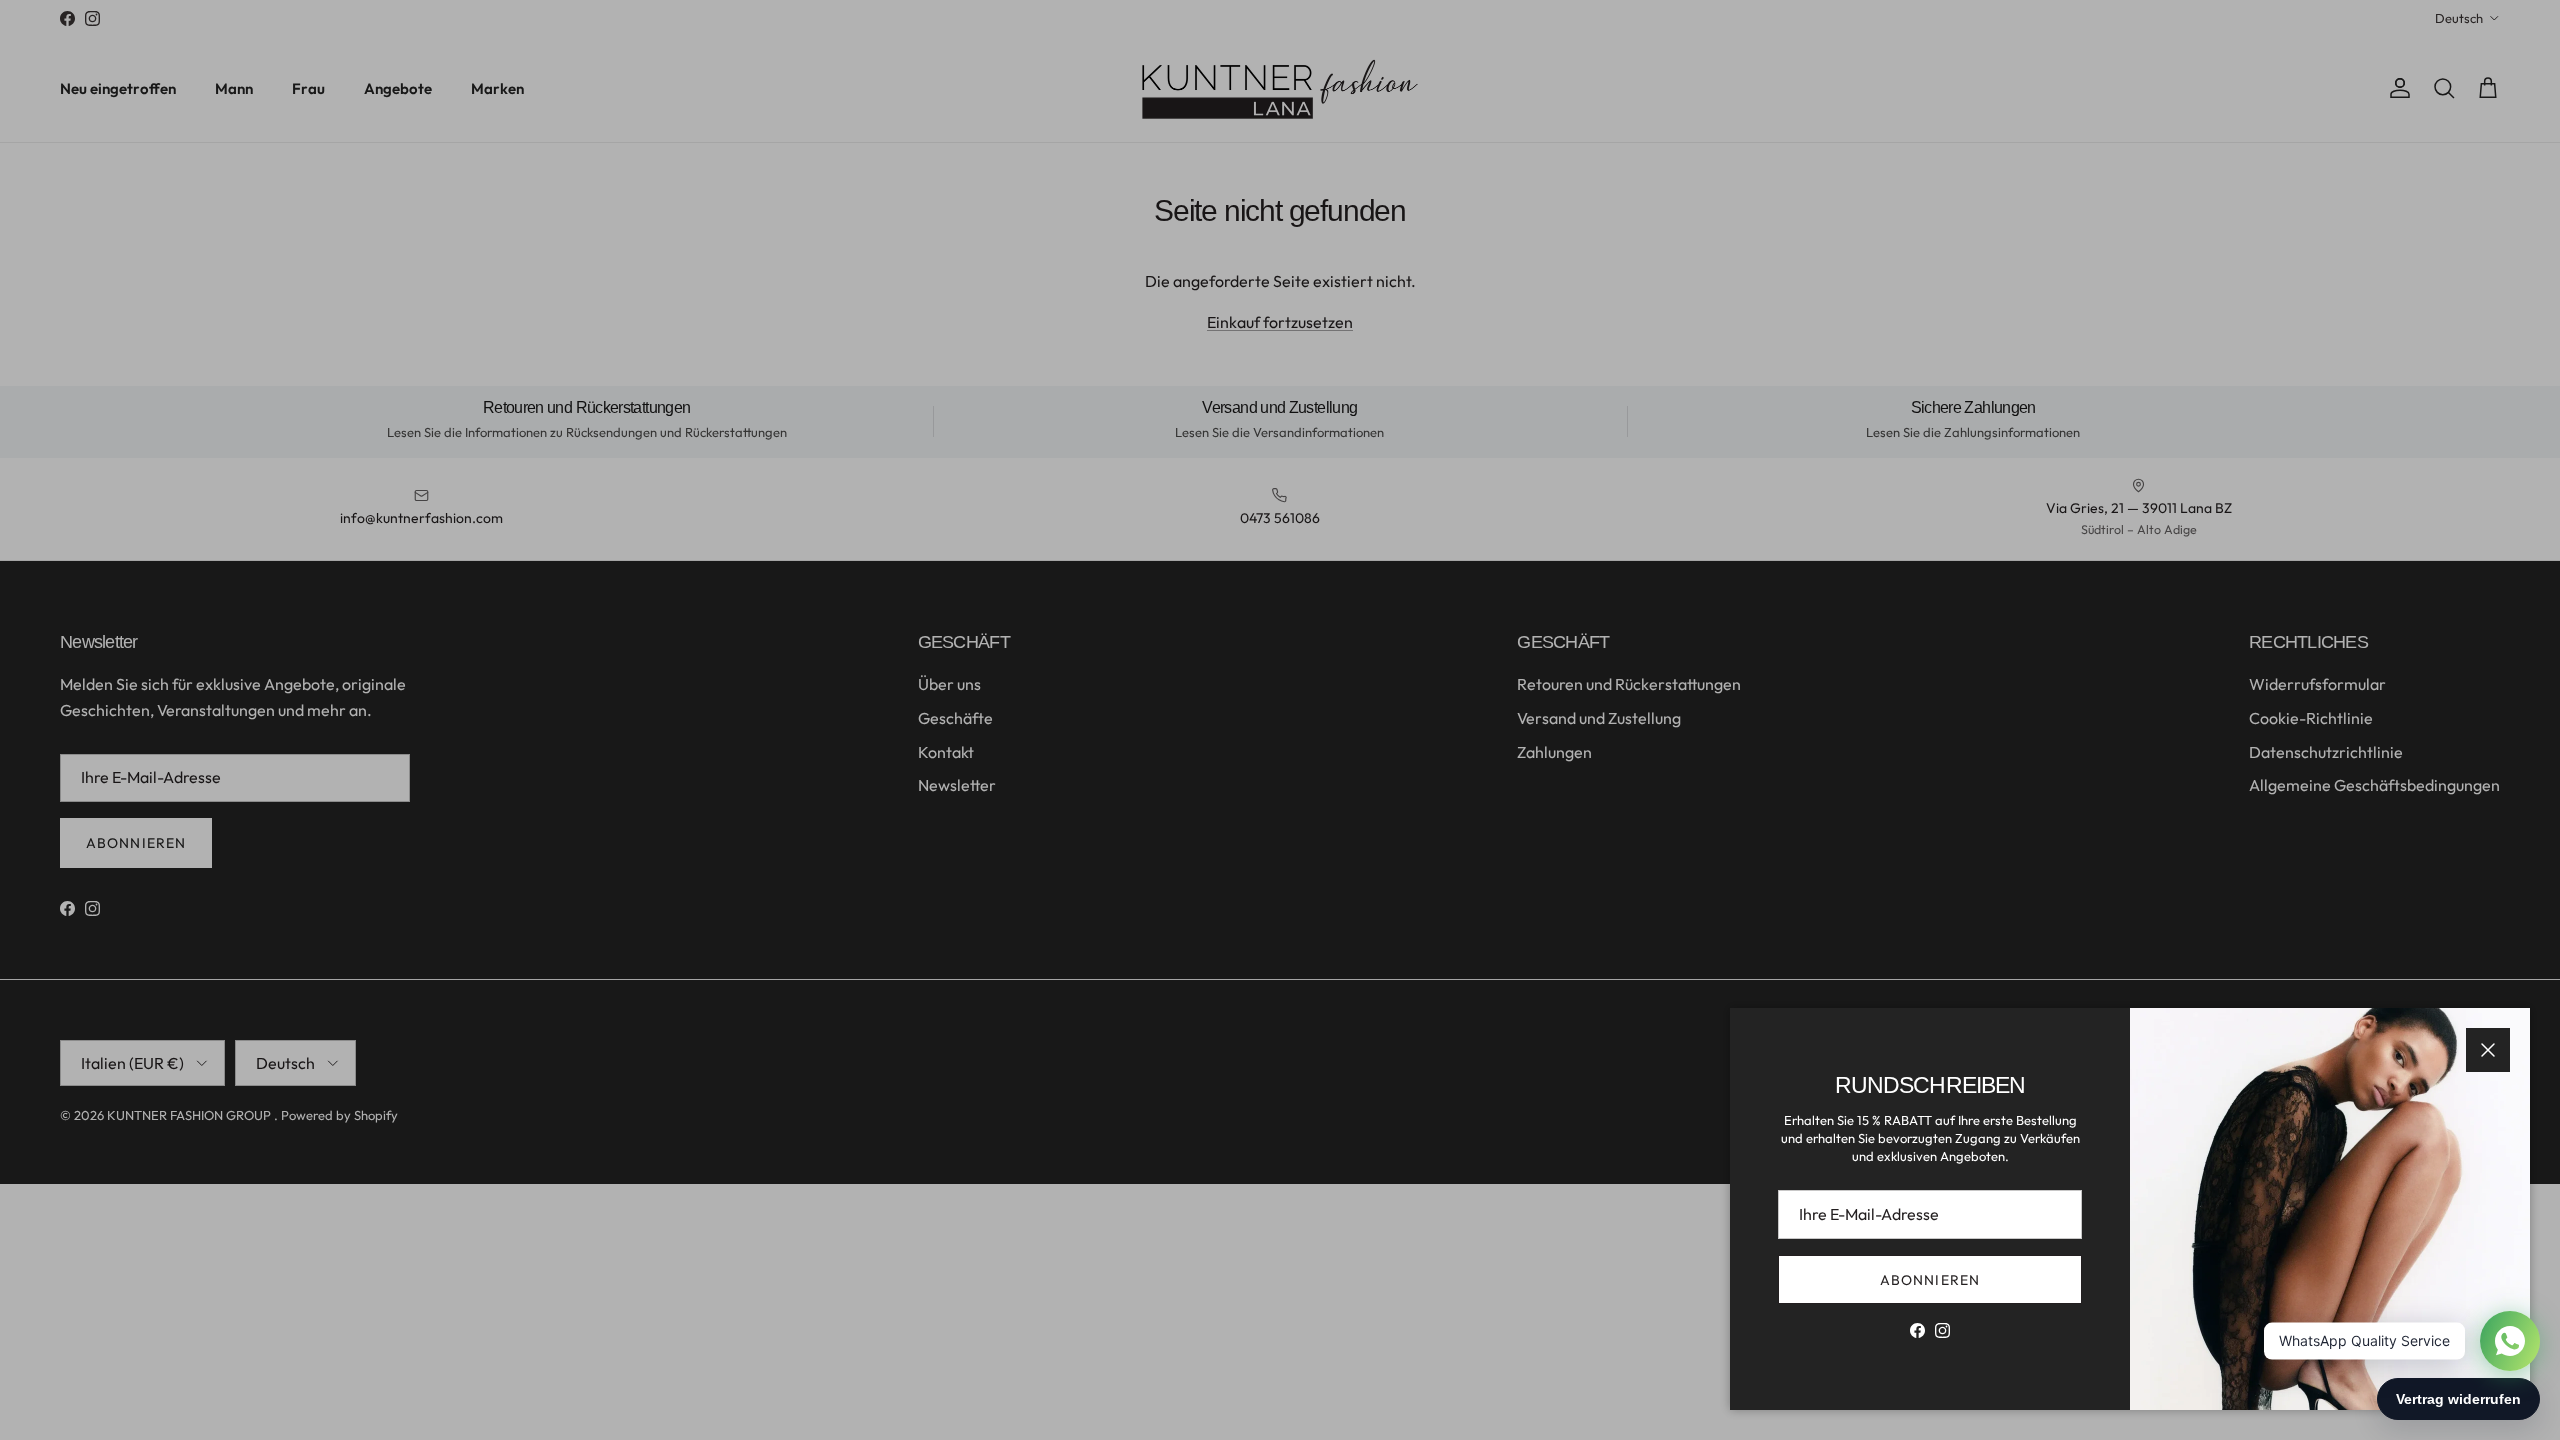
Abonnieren (1930, 1280)
